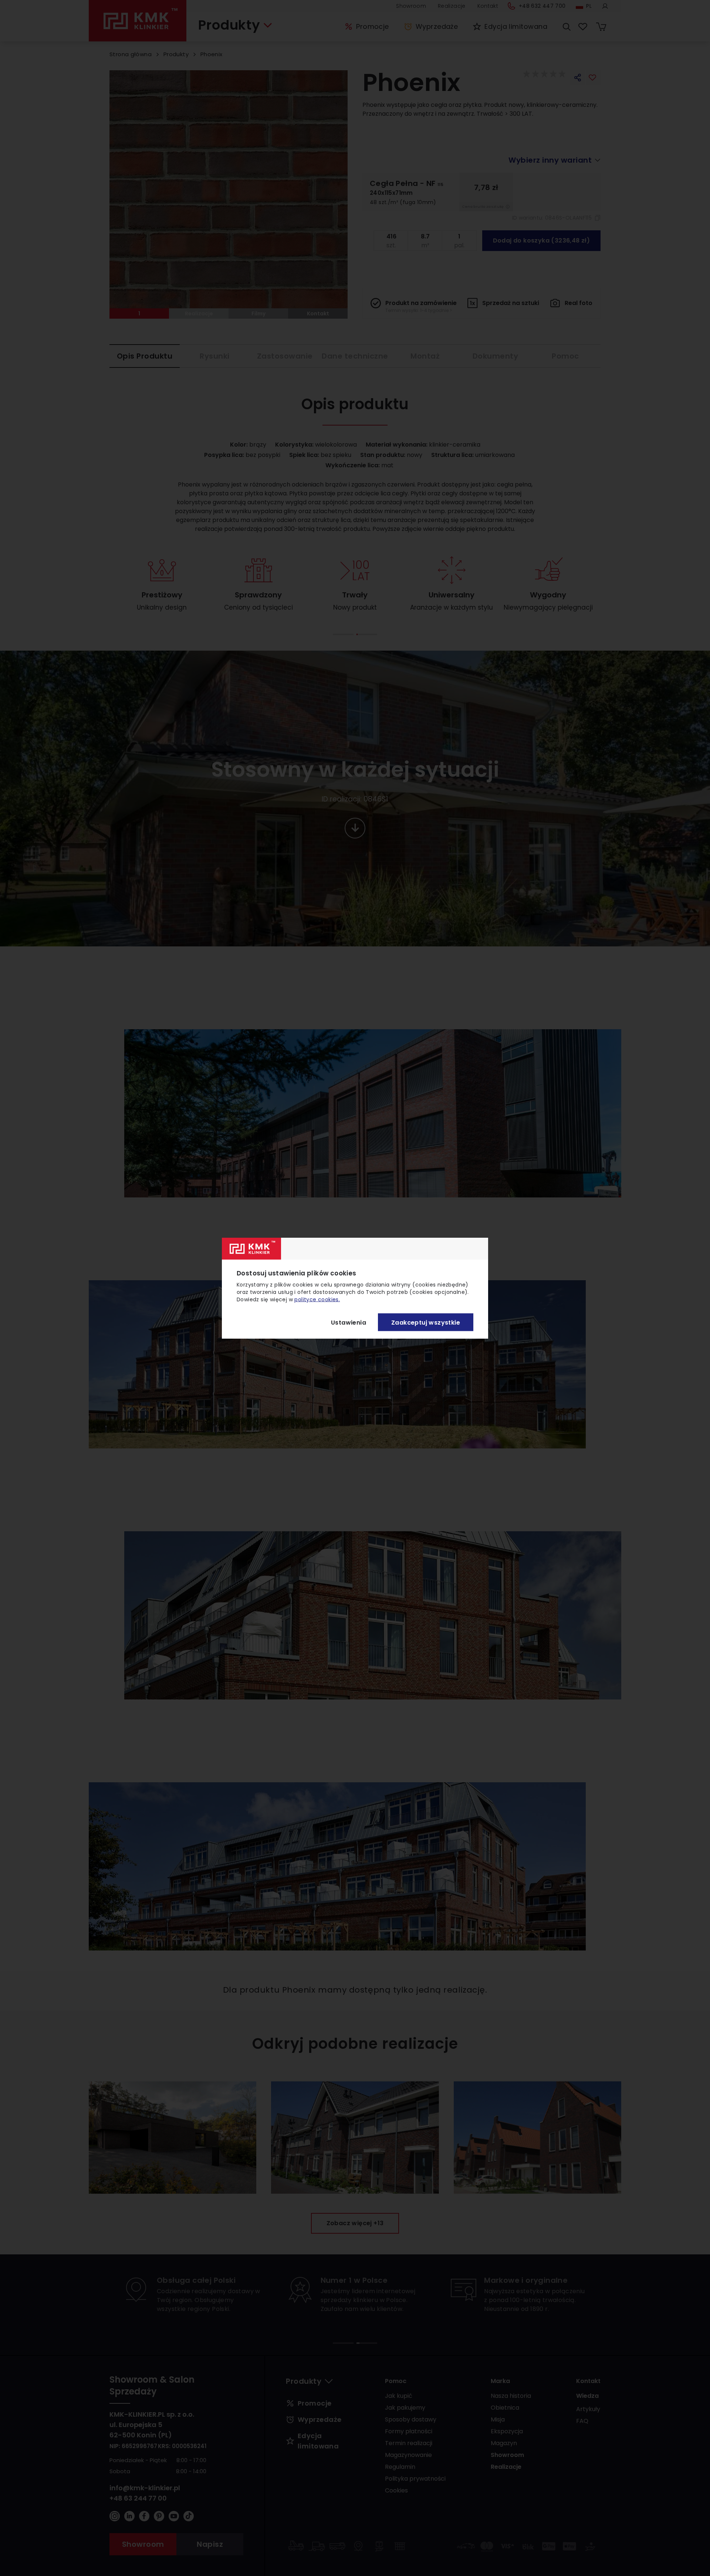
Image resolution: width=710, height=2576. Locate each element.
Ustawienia (349, 1322)
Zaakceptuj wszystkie (426, 1322)
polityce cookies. (317, 1299)
